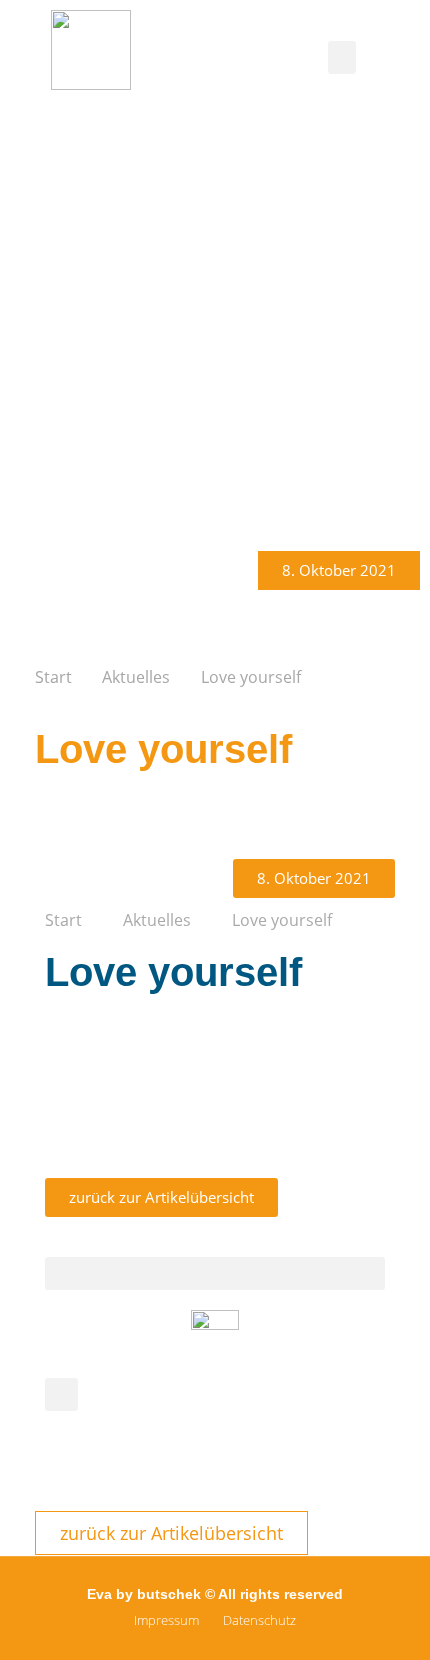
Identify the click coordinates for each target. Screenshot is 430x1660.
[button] (342, 57)
